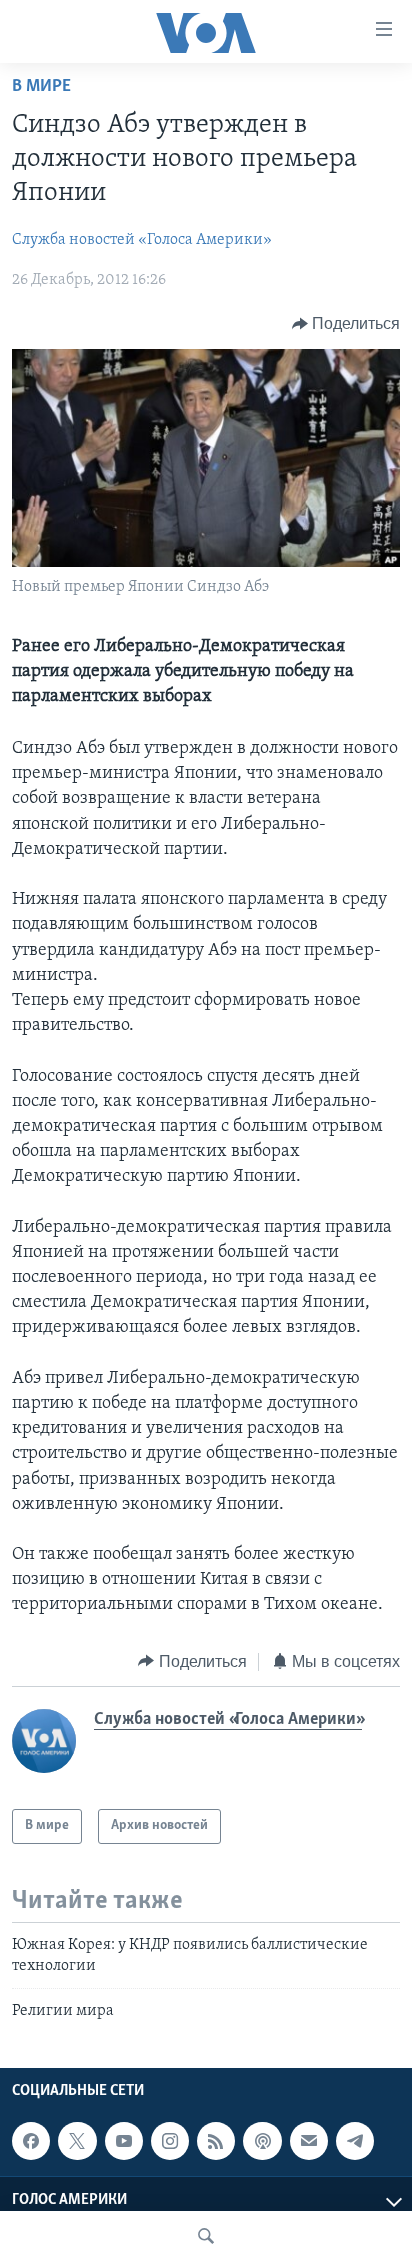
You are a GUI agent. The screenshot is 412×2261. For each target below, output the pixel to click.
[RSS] (216, 2141)
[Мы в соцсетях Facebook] (31, 2141)
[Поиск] (206, 2236)
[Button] (346, 324)
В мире (41, 87)
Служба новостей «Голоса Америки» (142, 240)
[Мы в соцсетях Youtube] (124, 2141)
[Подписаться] (309, 2141)
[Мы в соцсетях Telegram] (355, 2141)
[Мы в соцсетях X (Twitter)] (77, 2141)
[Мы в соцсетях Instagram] (170, 2141)
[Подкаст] (262, 2141)
